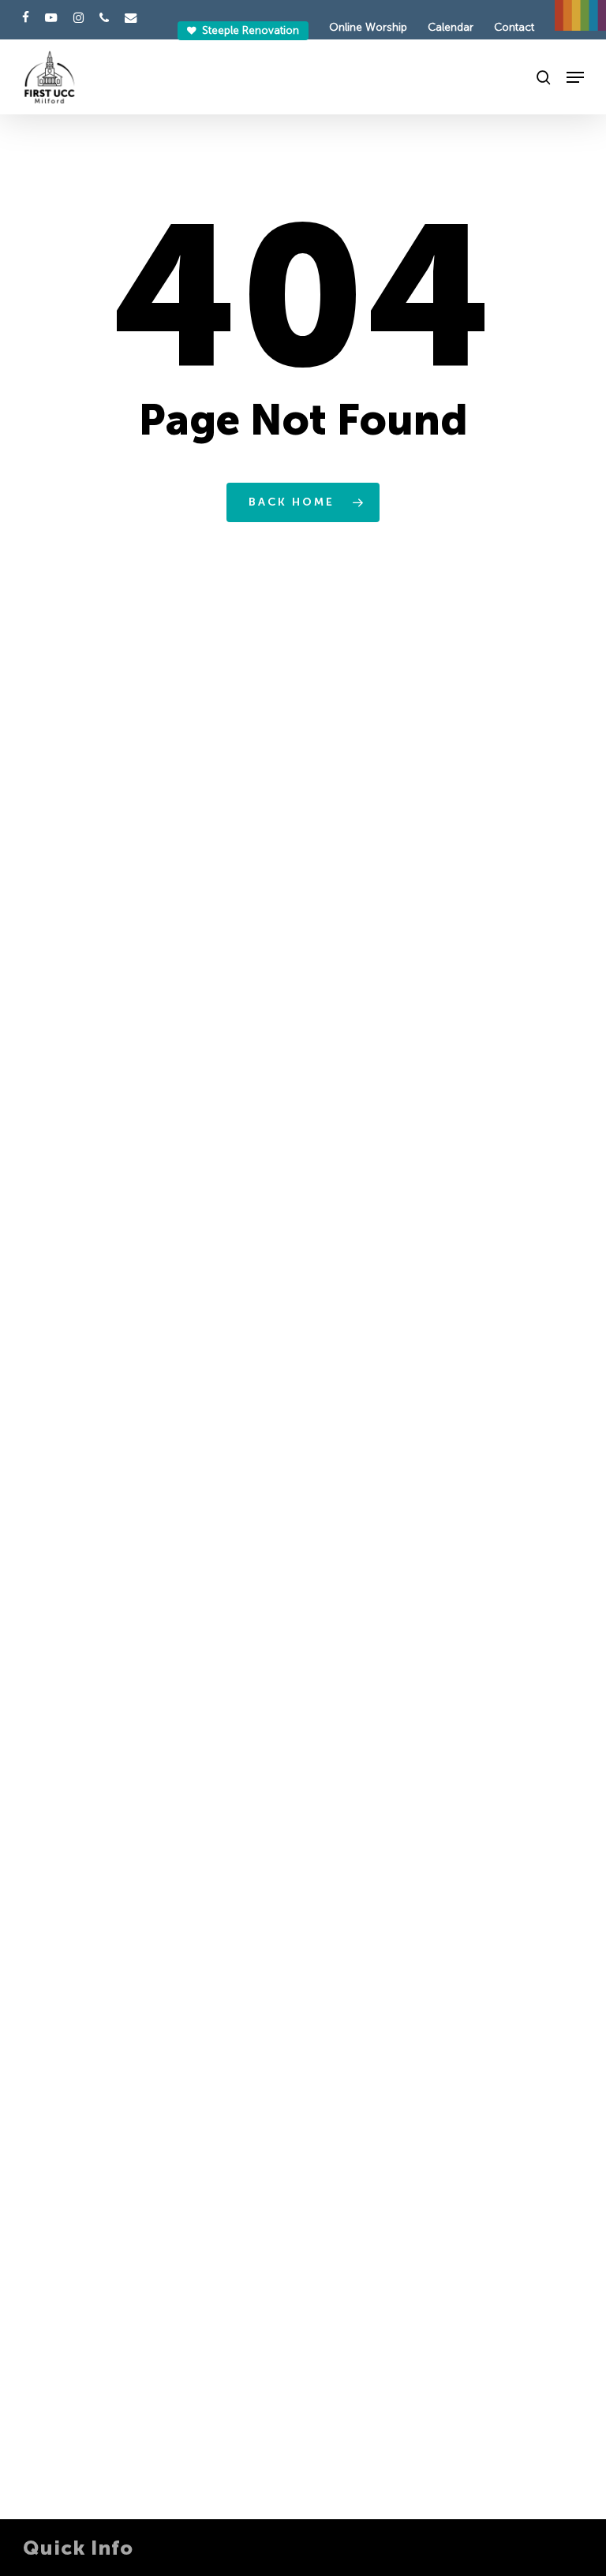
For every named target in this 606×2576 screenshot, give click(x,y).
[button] (575, 77)
